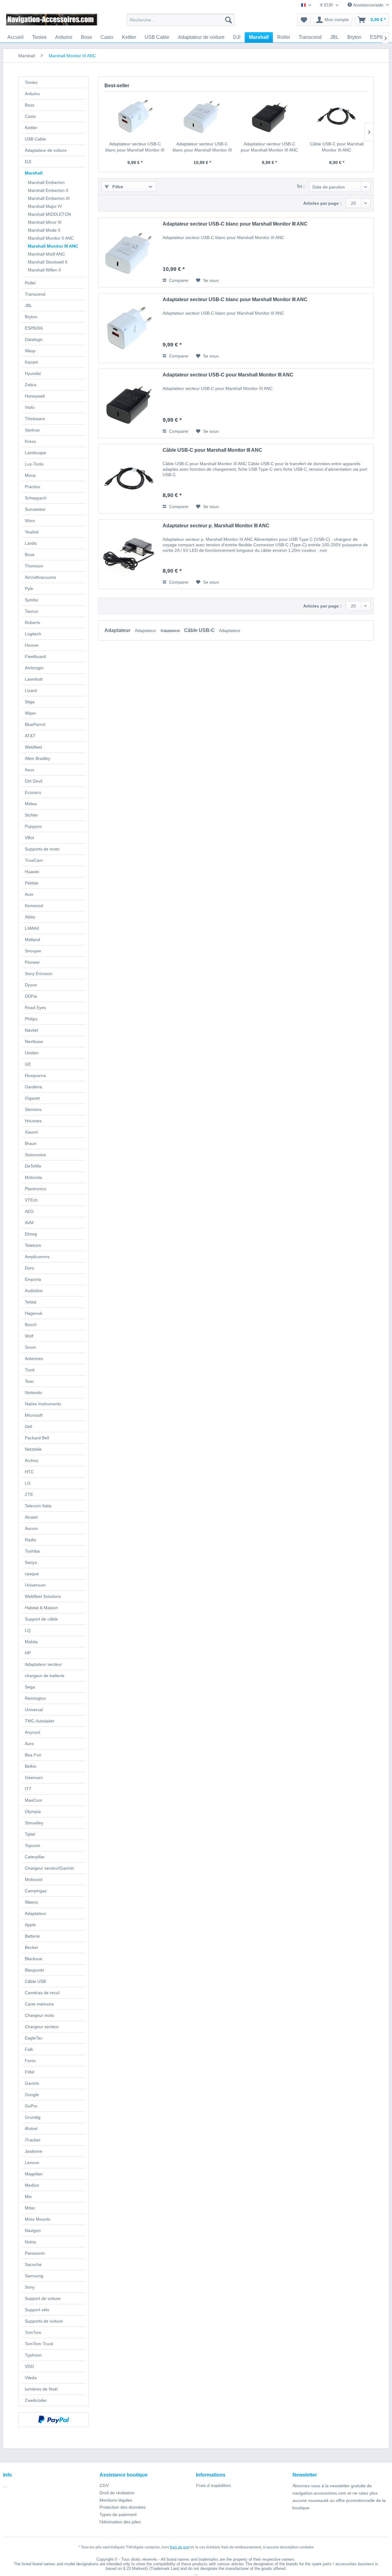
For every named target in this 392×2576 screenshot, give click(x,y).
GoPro (31, 2106)
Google (32, 2095)
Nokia (30, 2242)
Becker (32, 1947)
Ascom (31, 1528)
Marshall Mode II (44, 230)
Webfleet (33, 747)
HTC (29, 1472)
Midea (31, 804)
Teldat (31, 1302)
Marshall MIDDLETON (49, 214)
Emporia (33, 1279)
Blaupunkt (34, 1970)
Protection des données (123, 2507)
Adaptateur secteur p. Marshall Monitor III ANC (216, 526)
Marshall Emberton (46, 182)
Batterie (32, 1936)
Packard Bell (37, 1438)
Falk (29, 2049)
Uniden (32, 1053)
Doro (30, 1268)
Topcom (32, 1845)
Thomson (34, 566)
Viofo (30, 407)
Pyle (29, 589)
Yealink (32, 532)
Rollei (30, 283)
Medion (32, 2185)
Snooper (33, 951)
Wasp (30, 351)
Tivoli (30, 1370)
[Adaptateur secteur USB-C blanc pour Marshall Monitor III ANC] (135, 116)
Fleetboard (35, 656)
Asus (30, 770)
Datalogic (34, 339)
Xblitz (30, 917)
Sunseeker (35, 509)
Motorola (33, 1177)
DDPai (31, 996)
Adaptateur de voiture (46, 150)
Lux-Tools (34, 464)
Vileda (31, 2378)
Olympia (33, 1811)
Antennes (34, 1359)
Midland (32, 940)
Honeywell (35, 396)
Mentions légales (116, 2500)
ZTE (29, 1494)
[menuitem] (181, 20)
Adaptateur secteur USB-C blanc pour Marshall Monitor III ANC (135, 147)
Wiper (30, 713)
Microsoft (34, 1415)
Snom (30, 1347)
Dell (28, 1426)
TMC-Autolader (40, 1721)
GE (28, 1064)
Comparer (178, 280)
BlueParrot (35, 724)
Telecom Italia (38, 1506)
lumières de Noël (41, 2389)
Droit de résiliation (117, 2493)
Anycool (32, 1732)
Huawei (32, 872)
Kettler (31, 128)
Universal (34, 1710)
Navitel (31, 1030)
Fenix (30, 2061)
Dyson (31, 985)
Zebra (31, 385)
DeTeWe (33, 1166)
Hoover (32, 645)
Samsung (34, 2276)
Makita (31, 1642)
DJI (28, 162)
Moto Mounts (38, 2219)
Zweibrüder (36, 2400)
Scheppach (36, 498)
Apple (30, 1925)
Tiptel (30, 1834)
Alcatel (31, 1517)
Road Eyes (35, 1008)
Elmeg (31, 1234)
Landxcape (36, 453)
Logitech (33, 634)
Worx (30, 521)
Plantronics (36, 1189)
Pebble (32, 883)
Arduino (32, 94)
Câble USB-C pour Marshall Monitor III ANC (337, 147)
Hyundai (33, 373)
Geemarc (34, 1778)
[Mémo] (304, 20)
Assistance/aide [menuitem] (368, 5)
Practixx (32, 487)
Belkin (31, 1766)
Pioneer (32, 962)
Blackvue (34, 1959)
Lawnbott (34, 679)
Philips (31, 1019)
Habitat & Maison (41, 1608)
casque (32, 1574)
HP (28, 1653)
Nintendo (34, 1393)
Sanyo (31, 1562)
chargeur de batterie (45, 1676)
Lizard (31, 690)
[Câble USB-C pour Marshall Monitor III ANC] (337, 116)
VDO (29, 2366)
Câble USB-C (200, 630)
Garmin (32, 2083)
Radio (30, 1540)
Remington (35, 1698)
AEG (29, 1211)
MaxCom (34, 1800)
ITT (28, 1789)
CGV (104, 2485)
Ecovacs (33, 792)
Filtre (117, 187)
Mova (30, 475)
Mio (28, 2197)
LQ (28, 1630)
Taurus (31, 611)
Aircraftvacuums (40, 577)
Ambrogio (34, 668)
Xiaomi (31, 1132)
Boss (30, 105)
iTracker (33, 2140)
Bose (30, 555)
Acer (29, 894)
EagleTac (34, 2038)
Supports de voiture (44, 2321)
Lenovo (32, 2163)
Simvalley (34, 1823)
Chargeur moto (40, 2015)
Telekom (33, 1245)
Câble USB (35, 1981)
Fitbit (30, 2072)
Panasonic (35, 2253)
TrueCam (34, 860)
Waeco (31, 1902)
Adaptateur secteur (43, 1664)
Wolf (29, 1336)
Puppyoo (33, 826)
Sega (30, 1687)
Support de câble (41, 1619)
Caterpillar (35, 1857)
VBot (29, 838)
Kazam (32, 362)
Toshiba (32, 1551)
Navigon (33, 2230)
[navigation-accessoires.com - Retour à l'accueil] (52, 21)
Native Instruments (43, 1404)
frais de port (180, 2547)
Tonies (31, 82)
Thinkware (35, 419)
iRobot (31, 2129)
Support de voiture (43, 2298)
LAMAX (32, 928)
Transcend (35, 294)
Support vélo (37, 2310)
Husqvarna (35, 1075)
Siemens (33, 1109)
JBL (28, 305)
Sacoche (33, 2264)
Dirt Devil (34, 781)
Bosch (31, 1325)
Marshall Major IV (45, 206)
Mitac (30, 2208)
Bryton (31, 317)
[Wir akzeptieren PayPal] (54, 2420)
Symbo (32, 600)
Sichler (31, 815)
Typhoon (33, 2355)
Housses (33, 1121)
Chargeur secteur (42, 2027)
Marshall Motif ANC (46, 254)
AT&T (30, 736)
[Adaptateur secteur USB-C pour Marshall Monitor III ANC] (269, 116)
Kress (30, 441)
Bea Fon (33, 1755)
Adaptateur (36, 1913)
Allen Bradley (38, 758)
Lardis (31, 543)
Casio (30, 116)
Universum (35, 1585)
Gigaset (32, 1098)
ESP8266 (34, 328)
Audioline (34, 1291)
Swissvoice (35, 1155)
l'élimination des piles (120, 2522)
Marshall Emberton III (49, 198)
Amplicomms (37, 1257)
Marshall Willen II (44, 270)
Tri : (301, 186)
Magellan (34, 2174)
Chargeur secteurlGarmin (49, 1868)
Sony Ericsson (39, 974)
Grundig (33, 2117)
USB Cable (35, 139)
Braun (31, 1143)
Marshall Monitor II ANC (51, 238)
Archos (32, 1460)
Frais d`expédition (213, 2485)
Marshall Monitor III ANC (53, 246)
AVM (29, 1223)
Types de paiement (118, 2514)
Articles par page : (322, 203)
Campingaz (36, 1891)
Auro (29, 1744)
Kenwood (34, 906)
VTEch (31, 1200)
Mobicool (34, 1879)
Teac (29, 1381)
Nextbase (34, 1041)
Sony (30, 2287)
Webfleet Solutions (43, 1596)
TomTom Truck (39, 2344)
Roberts (32, 623)
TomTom (33, 2332)
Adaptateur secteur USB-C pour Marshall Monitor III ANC (269, 147)
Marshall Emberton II (48, 190)
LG (28, 1483)
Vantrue (32, 430)
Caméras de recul (42, 1993)
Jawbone (34, 2151)
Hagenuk (34, 1313)
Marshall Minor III (45, 222)
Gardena (33, 1087)
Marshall (34, 173)
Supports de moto (42, 849)
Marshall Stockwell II (48, 262)
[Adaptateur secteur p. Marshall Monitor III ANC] (129, 554)
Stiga (30, 702)
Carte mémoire (39, 2004)
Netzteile (33, 1449)
